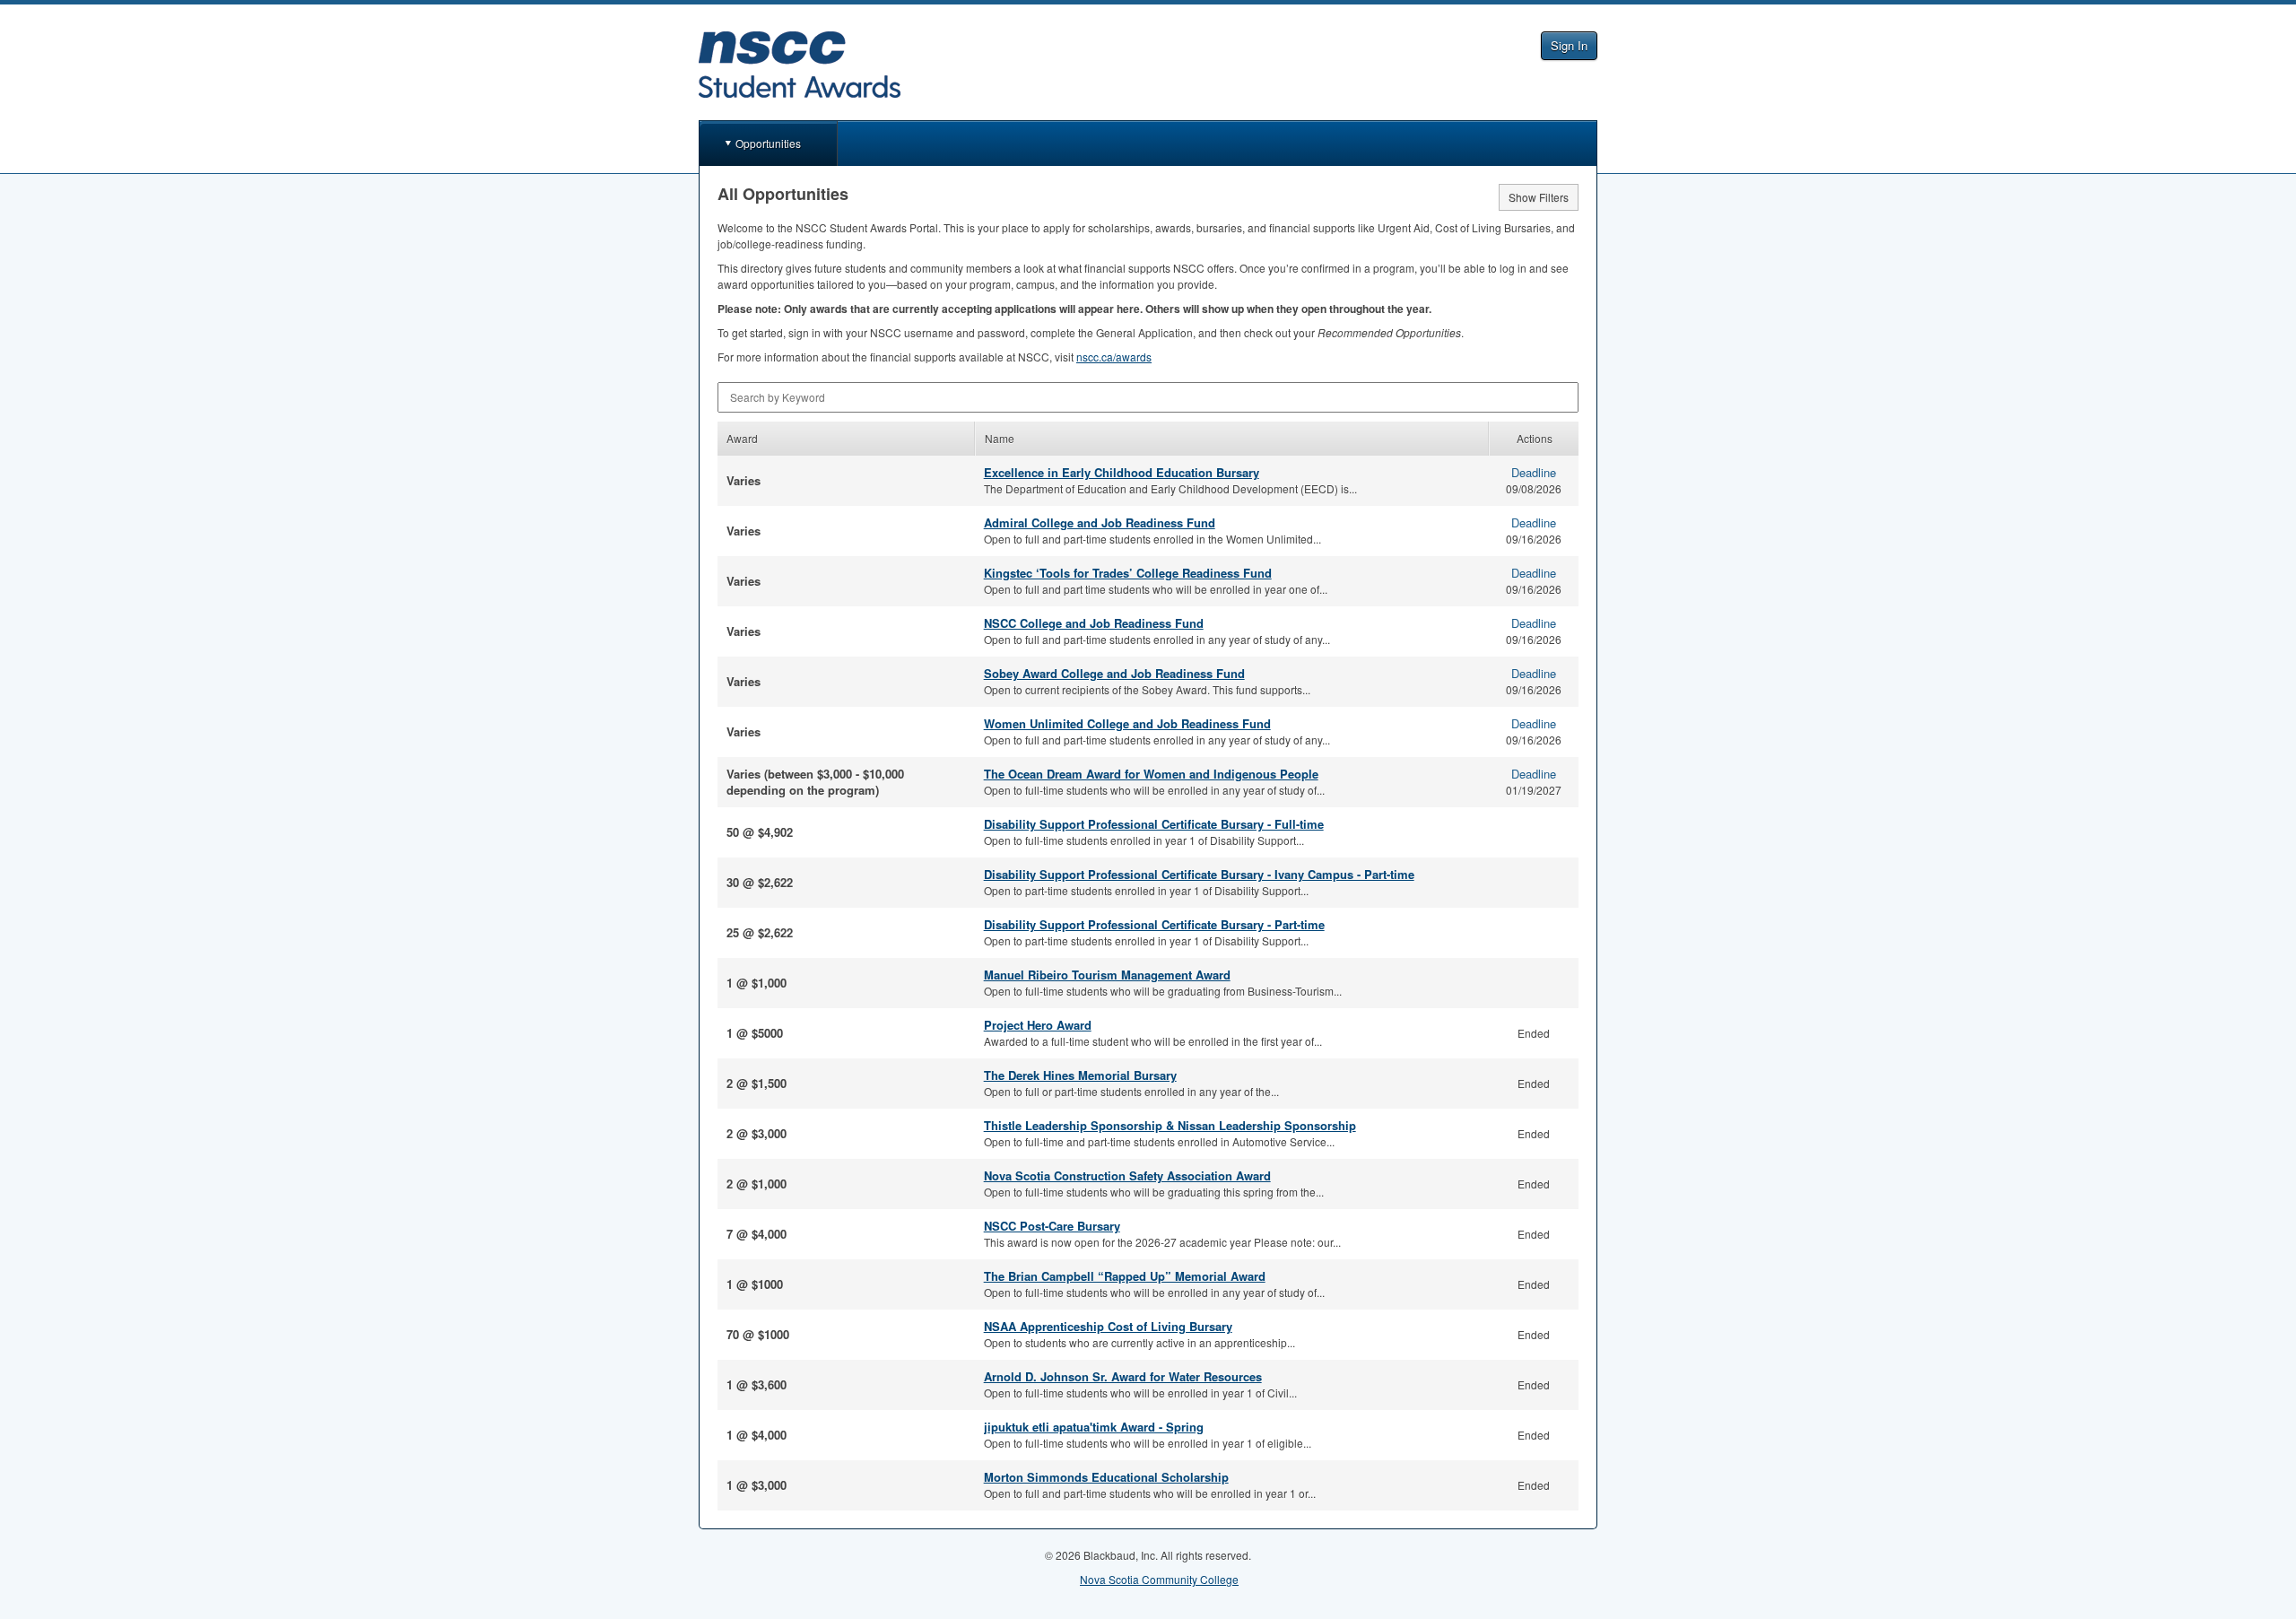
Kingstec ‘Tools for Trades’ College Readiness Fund (1128, 573)
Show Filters (1539, 197)
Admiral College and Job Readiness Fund (1100, 522)
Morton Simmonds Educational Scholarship (1106, 1477)
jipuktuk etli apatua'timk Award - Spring (1094, 1427)
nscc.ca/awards (1114, 357)
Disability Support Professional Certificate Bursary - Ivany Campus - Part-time (1199, 874)
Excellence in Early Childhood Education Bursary (1122, 472)
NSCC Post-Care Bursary (1052, 1226)
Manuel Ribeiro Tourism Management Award (1107, 975)
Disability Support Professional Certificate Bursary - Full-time (1154, 824)
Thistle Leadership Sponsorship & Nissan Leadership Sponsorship (1170, 1125)
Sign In (1569, 45)
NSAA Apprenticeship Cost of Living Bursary (1108, 1326)
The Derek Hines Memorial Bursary (1080, 1075)
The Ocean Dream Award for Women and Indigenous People (1151, 774)
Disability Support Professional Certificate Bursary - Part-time (1154, 924)
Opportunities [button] (768, 143)
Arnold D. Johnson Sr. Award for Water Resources (1123, 1376)
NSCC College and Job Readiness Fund (1094, 623)
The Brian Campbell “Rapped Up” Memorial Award (1125, 1276)
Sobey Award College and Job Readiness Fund (1114, 673)
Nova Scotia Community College (1159, 1579)
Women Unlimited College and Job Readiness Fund (1127, 723)
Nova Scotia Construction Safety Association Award (1127, 1175)
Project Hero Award (1038, 1025)
